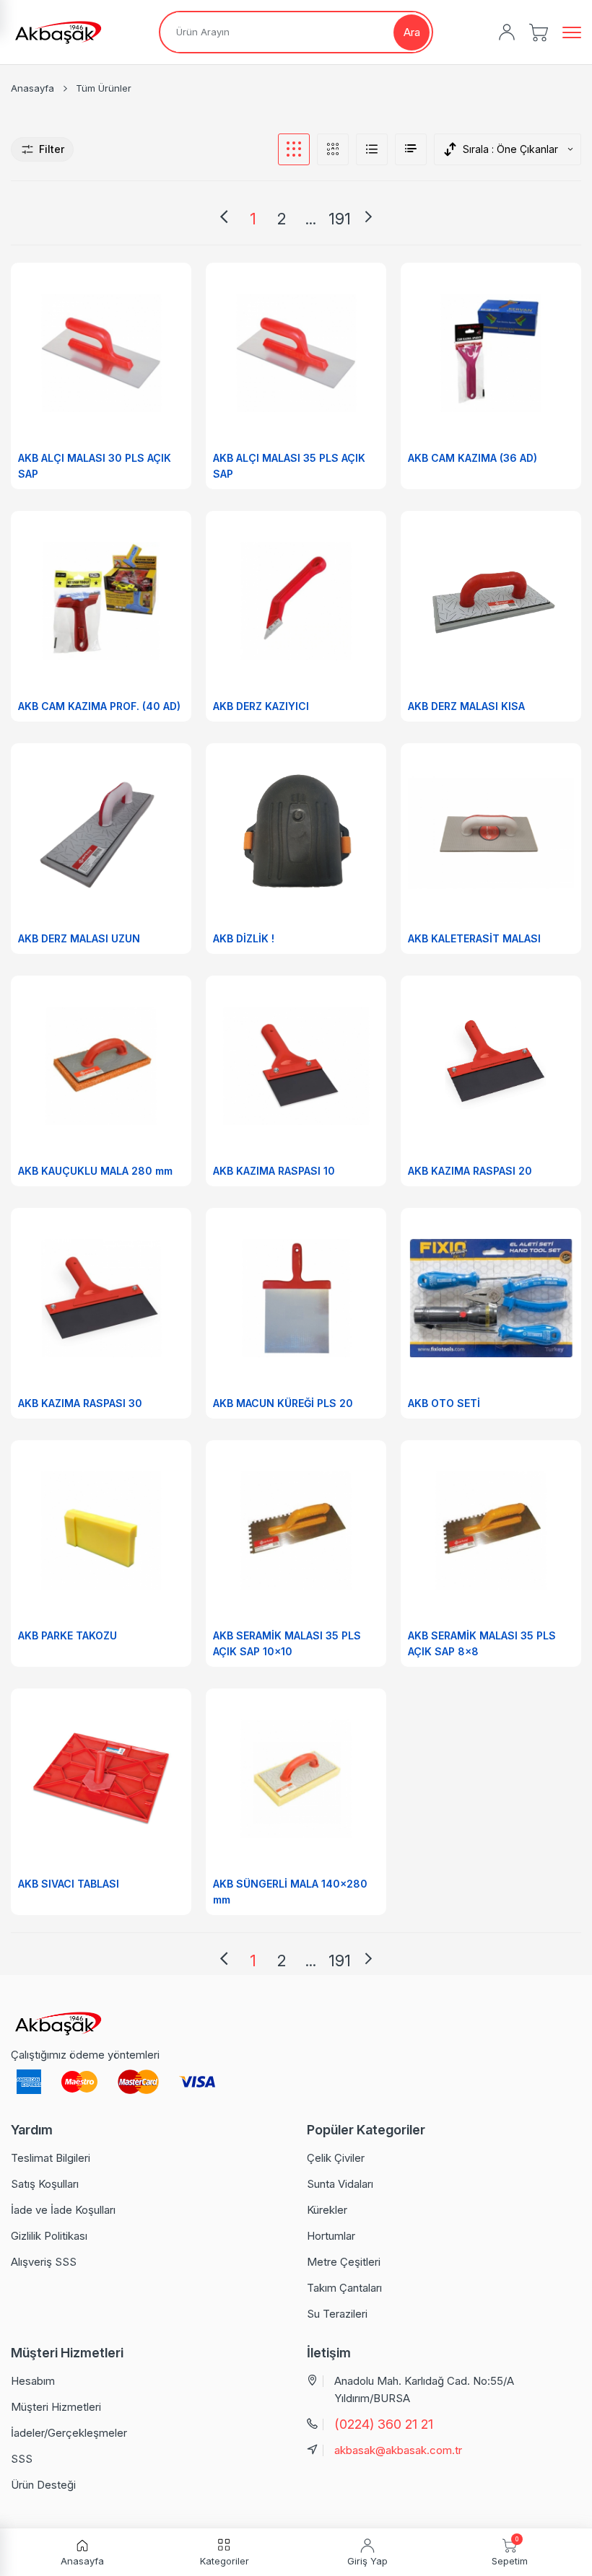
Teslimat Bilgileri (51, 2158)
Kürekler (327, 2210)
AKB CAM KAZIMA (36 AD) (473, 458)
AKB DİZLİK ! (244, 938)
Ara (412, 32)
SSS (22, 2459)
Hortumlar (331, 2236)
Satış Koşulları (45, 2184)
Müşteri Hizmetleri (56, 2407)
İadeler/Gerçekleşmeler (69, 2433)
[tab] (294, 149)
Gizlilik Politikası (49, 2236)
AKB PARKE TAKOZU (68, 1635)
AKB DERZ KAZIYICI (261, 706)
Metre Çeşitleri (344, 2262)
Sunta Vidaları (340, 2184)
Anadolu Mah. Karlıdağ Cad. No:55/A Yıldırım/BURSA (424, 2389)
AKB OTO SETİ (444, 1403)
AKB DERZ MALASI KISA (466, 706)
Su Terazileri (337, 2314)
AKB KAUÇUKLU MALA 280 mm (95, 1171)
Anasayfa (32, 88)
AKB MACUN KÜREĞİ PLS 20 (283, 1403)
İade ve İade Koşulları (63, 2210)
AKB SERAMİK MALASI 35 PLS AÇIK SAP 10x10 (287, 1643)
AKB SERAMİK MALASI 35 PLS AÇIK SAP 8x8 (482, 1643)
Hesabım (33, 2381)
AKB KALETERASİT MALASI (474, 938)
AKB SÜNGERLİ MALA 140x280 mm (290, 1892)
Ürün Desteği (43, 2485)
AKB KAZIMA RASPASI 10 (274, 1171)
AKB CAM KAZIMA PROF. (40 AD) (99, 706)
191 (340, 219)
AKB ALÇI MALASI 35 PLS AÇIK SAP (289, 466)
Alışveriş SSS (44, 2262)
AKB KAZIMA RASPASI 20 (470, 1171)
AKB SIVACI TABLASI (69, 1884)
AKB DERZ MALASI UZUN (79, 938)
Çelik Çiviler (336, 2158)
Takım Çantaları (344, 2288)
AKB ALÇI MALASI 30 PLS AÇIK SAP (95, 466)
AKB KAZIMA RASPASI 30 (80, 1403)
